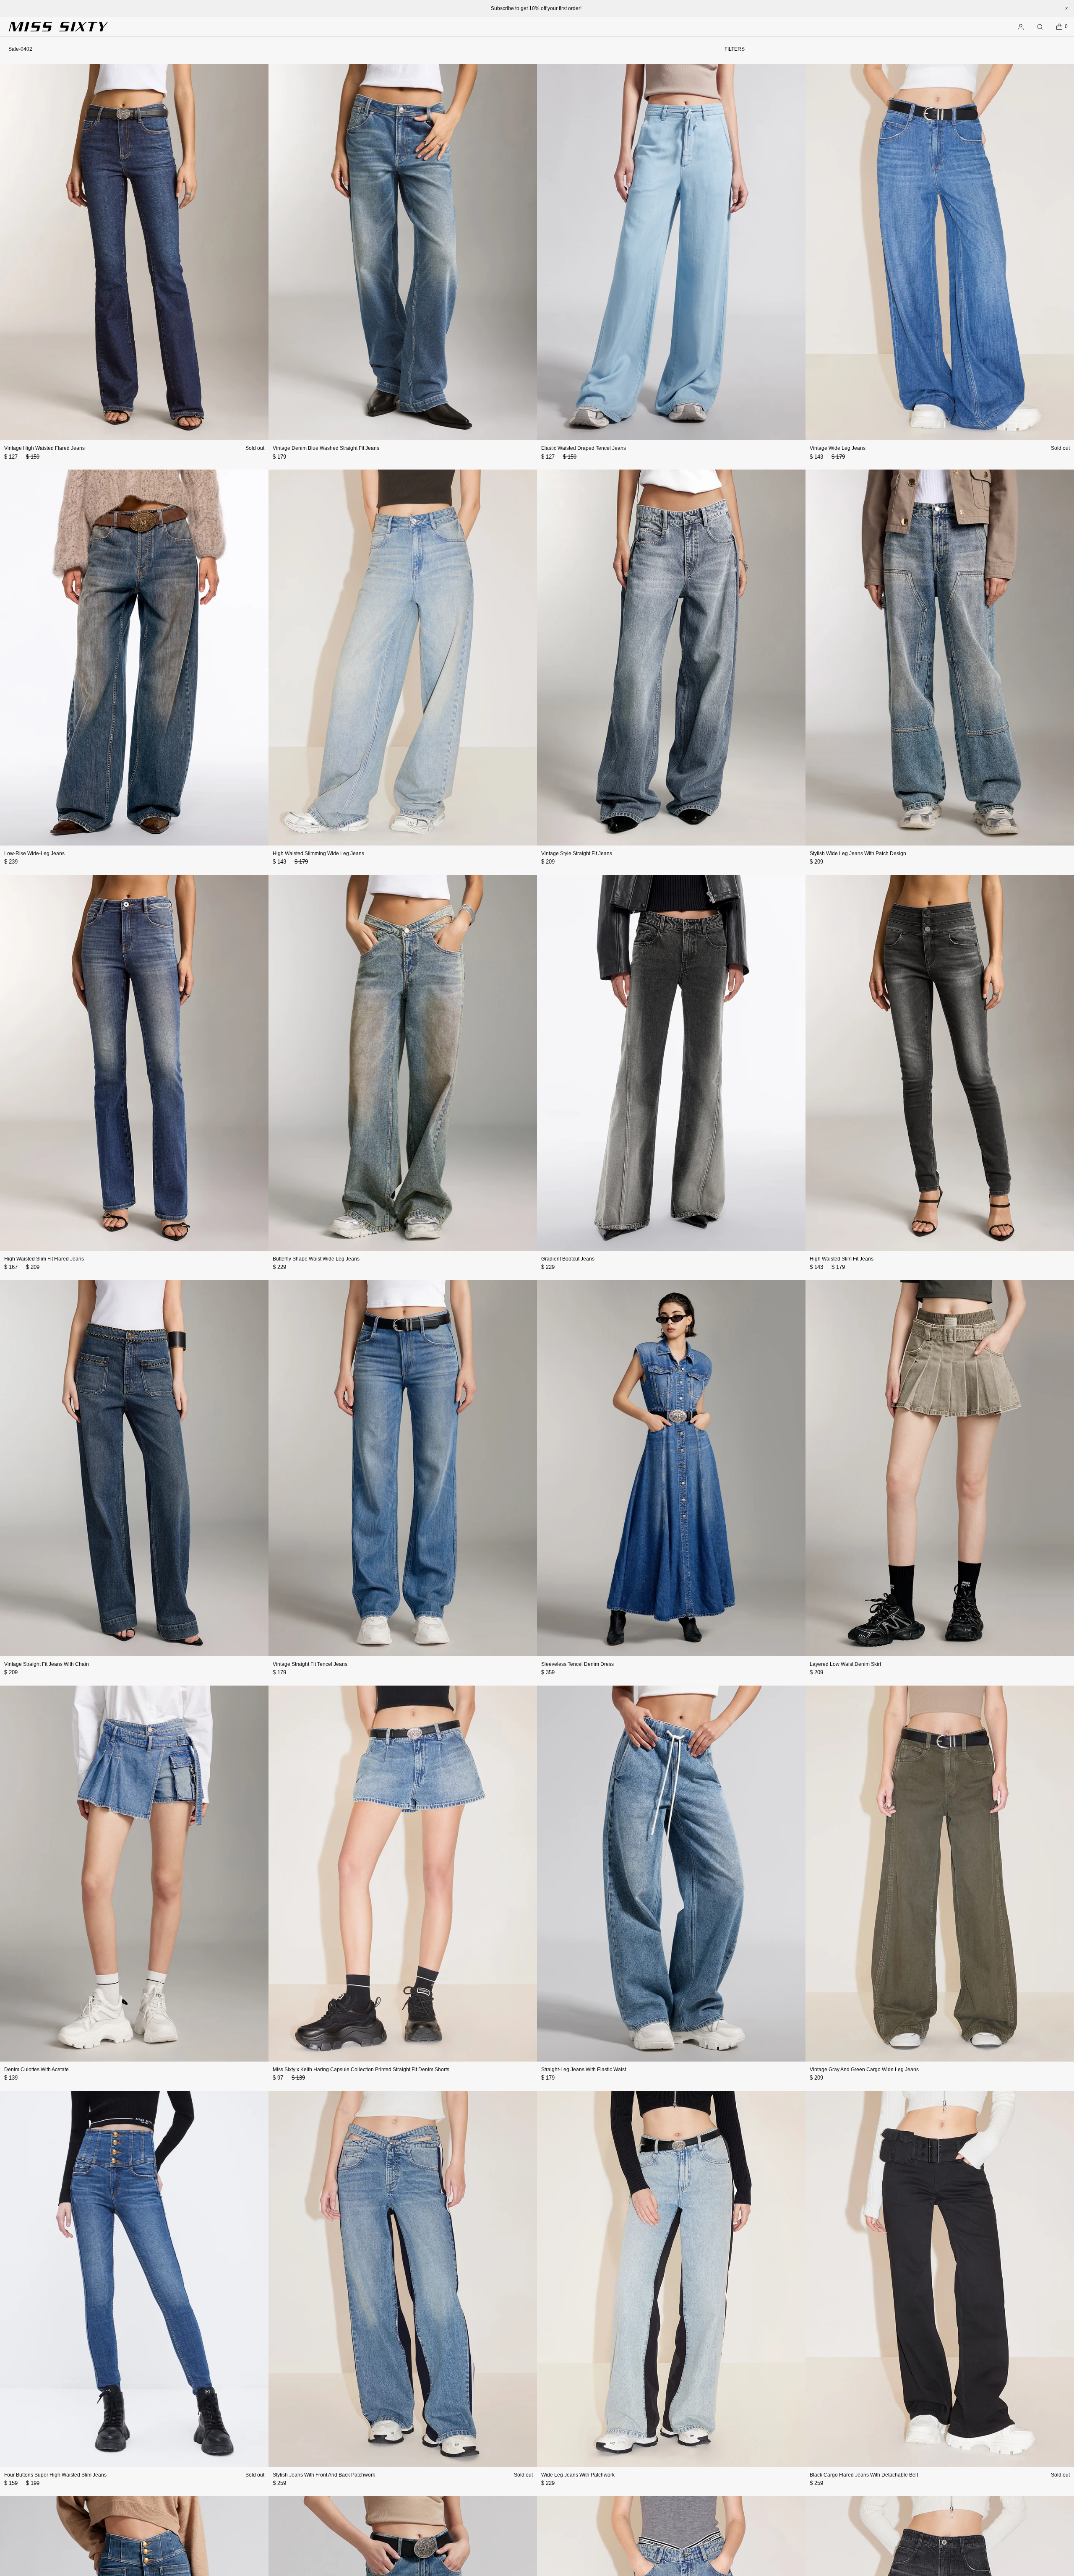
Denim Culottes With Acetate (36, 2070)
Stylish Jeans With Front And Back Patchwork (324, 2475)
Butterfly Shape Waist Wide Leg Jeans (316, 1259)
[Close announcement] (1067, 8)
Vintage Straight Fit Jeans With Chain (47, 1664)
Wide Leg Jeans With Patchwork (578, 2475)
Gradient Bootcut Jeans (568, 1259)
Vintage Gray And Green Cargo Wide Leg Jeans (864, 2070)
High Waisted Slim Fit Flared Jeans (44, 1259)
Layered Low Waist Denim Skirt (845, 1664)
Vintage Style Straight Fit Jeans (577, 853)
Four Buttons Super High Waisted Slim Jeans (55, 2475)
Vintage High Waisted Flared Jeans (44, 448)
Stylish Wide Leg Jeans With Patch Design (858, 853)
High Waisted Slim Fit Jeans (842, 1259)
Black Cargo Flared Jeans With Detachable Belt (864, 2475)
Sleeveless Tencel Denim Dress (577, 1664)
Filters (735, 49)
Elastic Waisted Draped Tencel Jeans (584, 448)
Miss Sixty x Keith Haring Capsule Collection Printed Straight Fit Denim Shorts (361, 2070)
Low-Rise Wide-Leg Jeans (34, 853)
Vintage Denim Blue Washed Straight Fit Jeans (326, 448)
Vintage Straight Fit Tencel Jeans (310, 1664)
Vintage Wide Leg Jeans (838, 448)
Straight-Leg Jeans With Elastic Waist (584, 2070)
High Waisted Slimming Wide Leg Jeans (318, 853)
